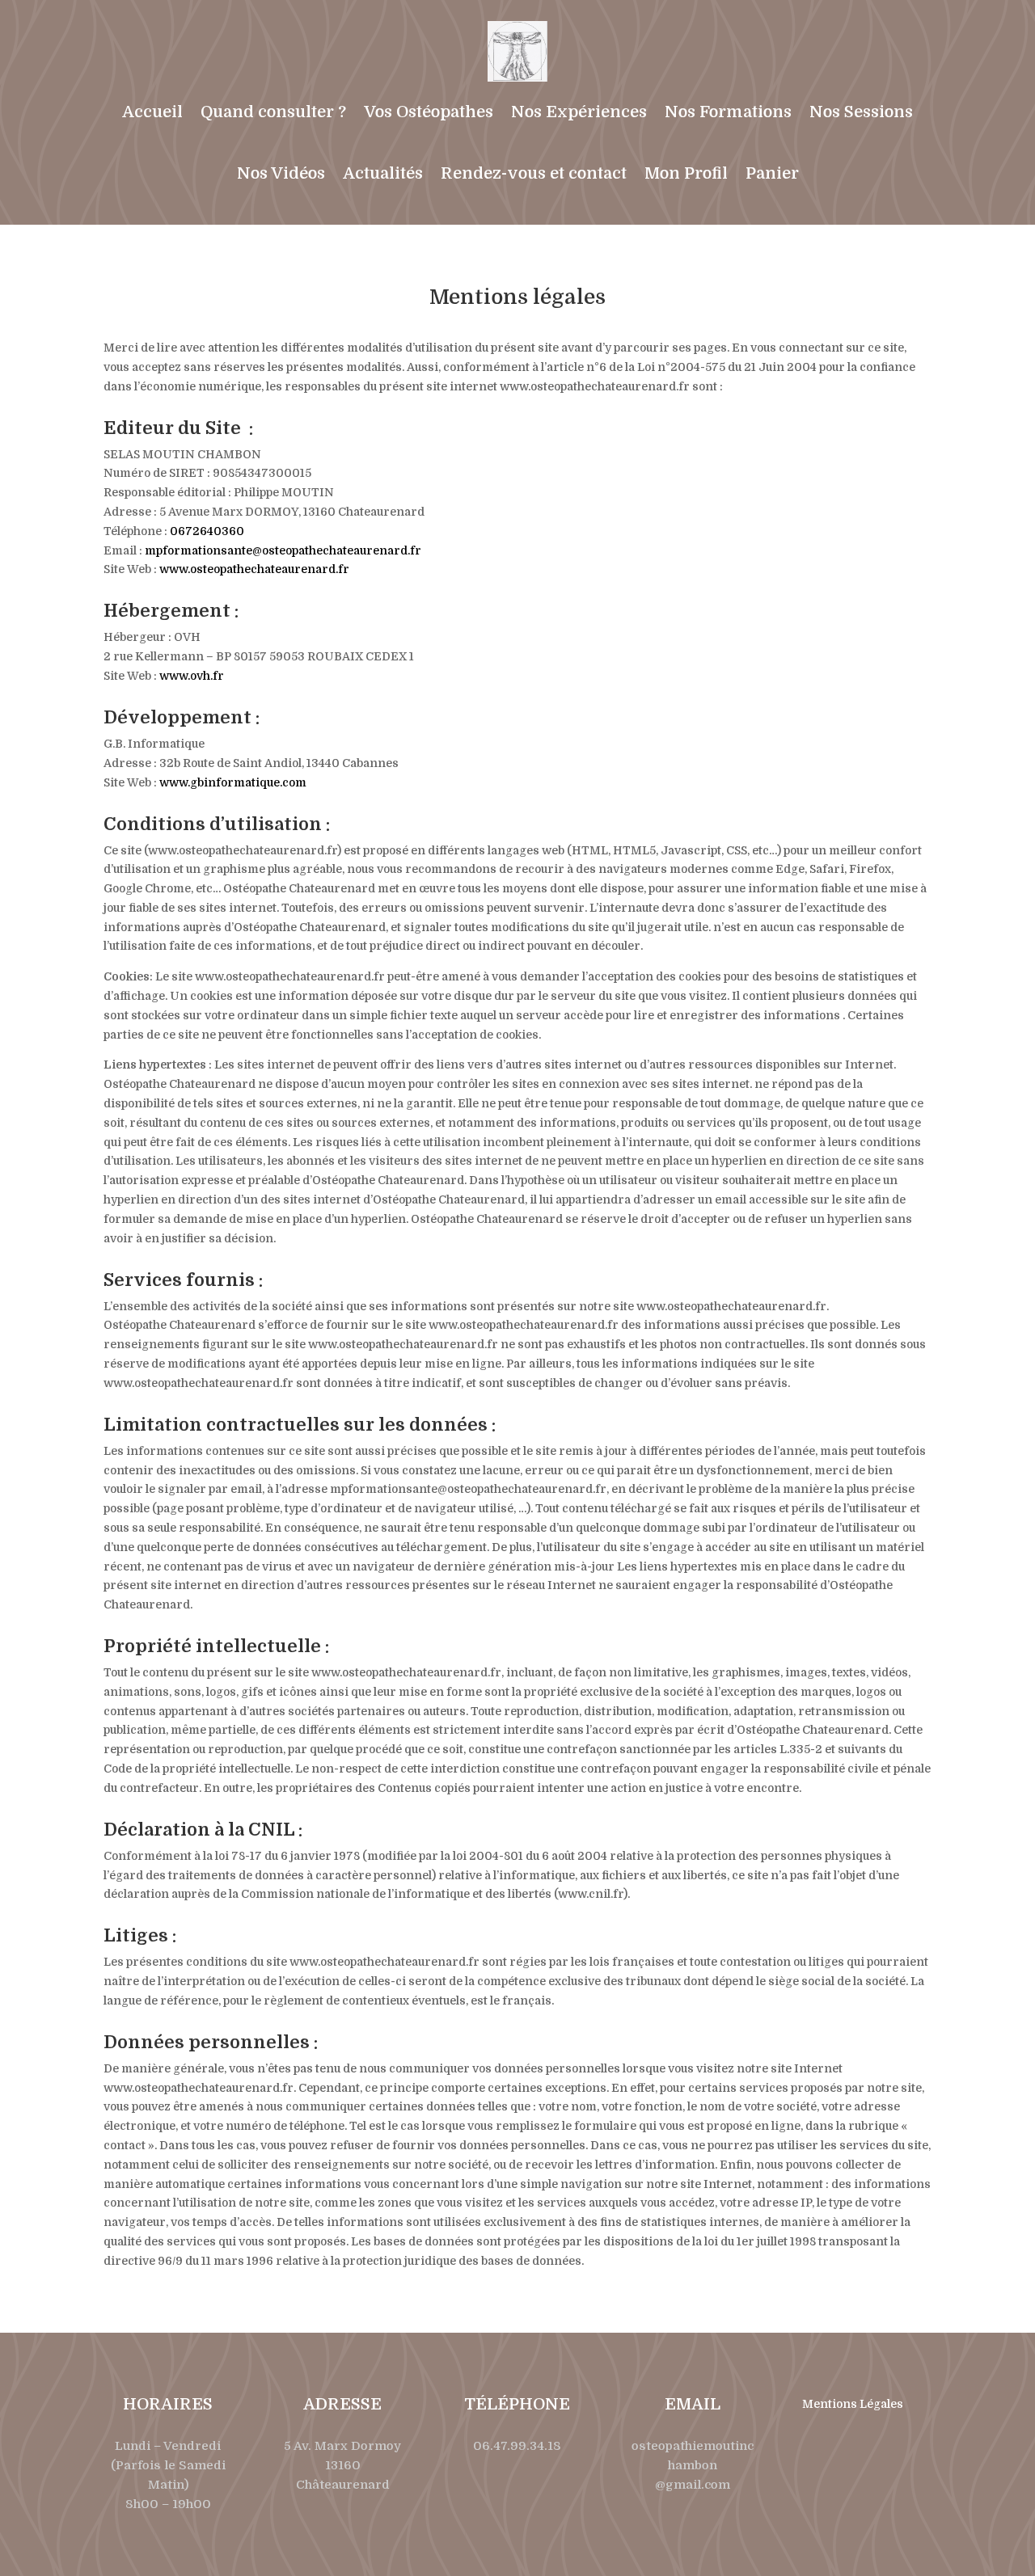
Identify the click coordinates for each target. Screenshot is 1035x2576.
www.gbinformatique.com (233, 782)
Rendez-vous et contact (534, 173)
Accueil (152, 112)
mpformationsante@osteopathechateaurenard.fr (283, 550)
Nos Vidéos (281, 173)
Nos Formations (728, 112)
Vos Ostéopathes (429, 112)
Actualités (383, 173)
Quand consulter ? (273, 112)
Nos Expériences (579, 112)
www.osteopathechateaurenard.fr (254, 569)
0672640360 (207, 531)
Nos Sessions (861, 112)
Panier (772, 173)
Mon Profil (686, 173)
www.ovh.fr (192, 676)
